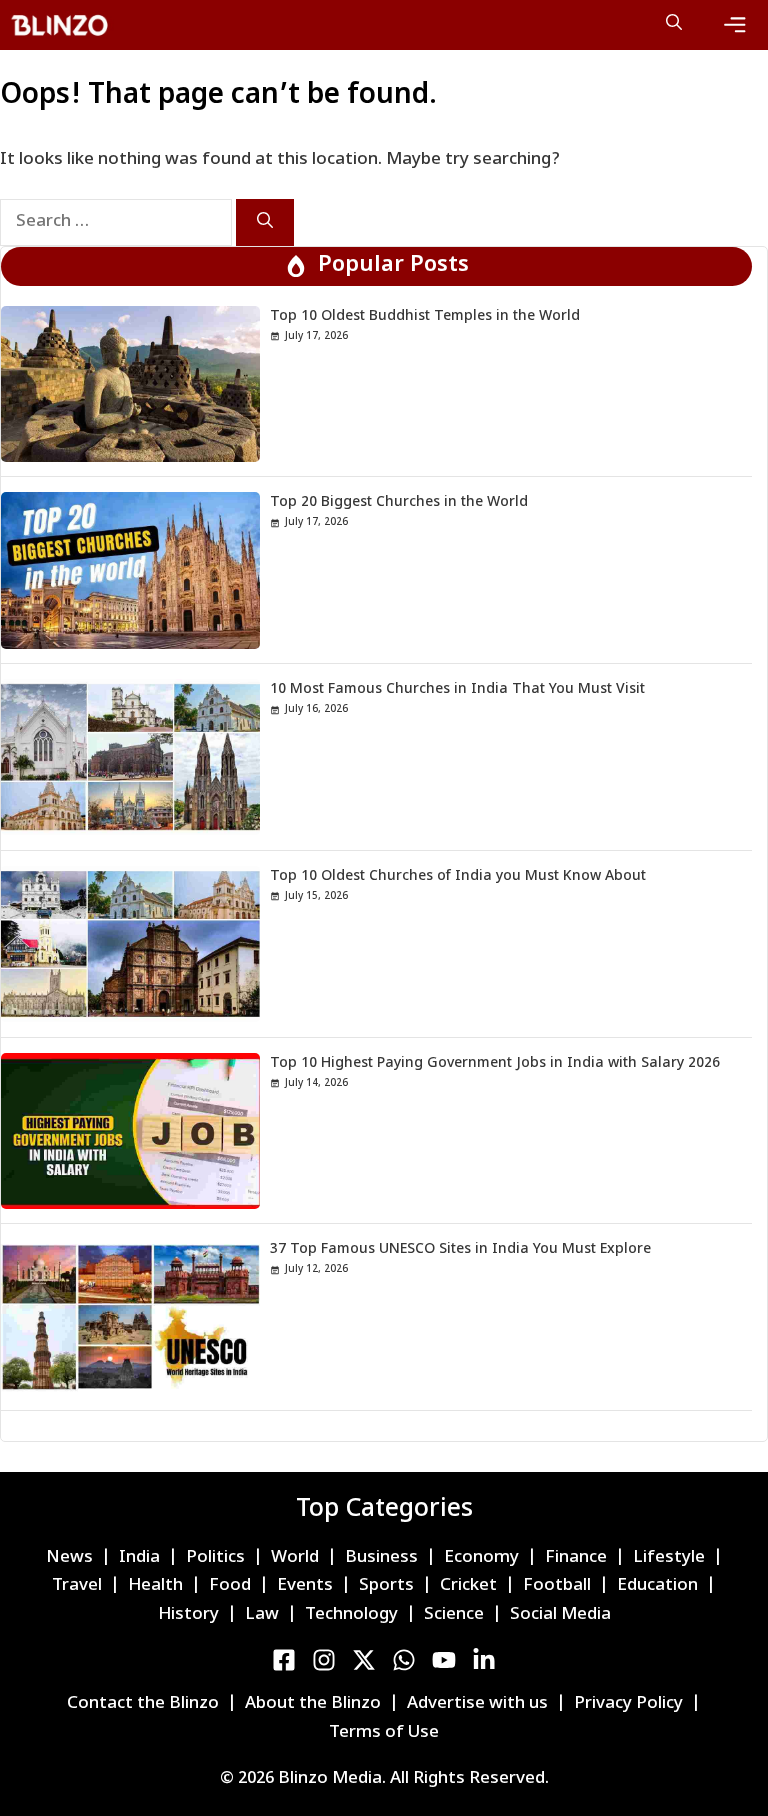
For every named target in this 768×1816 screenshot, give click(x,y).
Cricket (468, 1586)
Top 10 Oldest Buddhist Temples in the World (425, 316)
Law (262, 1615)
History (188, 1615)
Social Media (560, 1615)
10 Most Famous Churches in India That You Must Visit (457, 689)
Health (155, 1586)
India (139, 1558)
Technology (351, 1615)
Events (305, 1586)
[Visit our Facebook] (284, 1660)
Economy (481, 1558)
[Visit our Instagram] (324, 1660)
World (295, 1558)
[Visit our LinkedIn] (404, 1660)
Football (557, 1586)
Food (230, 1586)
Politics (215, 1558)
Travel (77, 1586)
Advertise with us (477, 1704)
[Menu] (735, 25)
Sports (386, 1586)
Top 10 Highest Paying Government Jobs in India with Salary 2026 (495, 1063)
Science (454, 1615)
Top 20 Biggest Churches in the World (399, 502)
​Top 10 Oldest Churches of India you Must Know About (458, 876)
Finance (576, 1558)
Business (381, 1558)
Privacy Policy (628, 1704)
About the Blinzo (313, 1704)
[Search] (265, 222)
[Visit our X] (364, 1660)
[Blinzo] (75, 25)
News (69, 1558)
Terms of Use (384, 1733)
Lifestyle (669, 1558)
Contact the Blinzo (143, 1704)
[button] (674, 25)
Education (657, 1586)
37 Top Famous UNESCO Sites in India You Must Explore (460, 1249)
